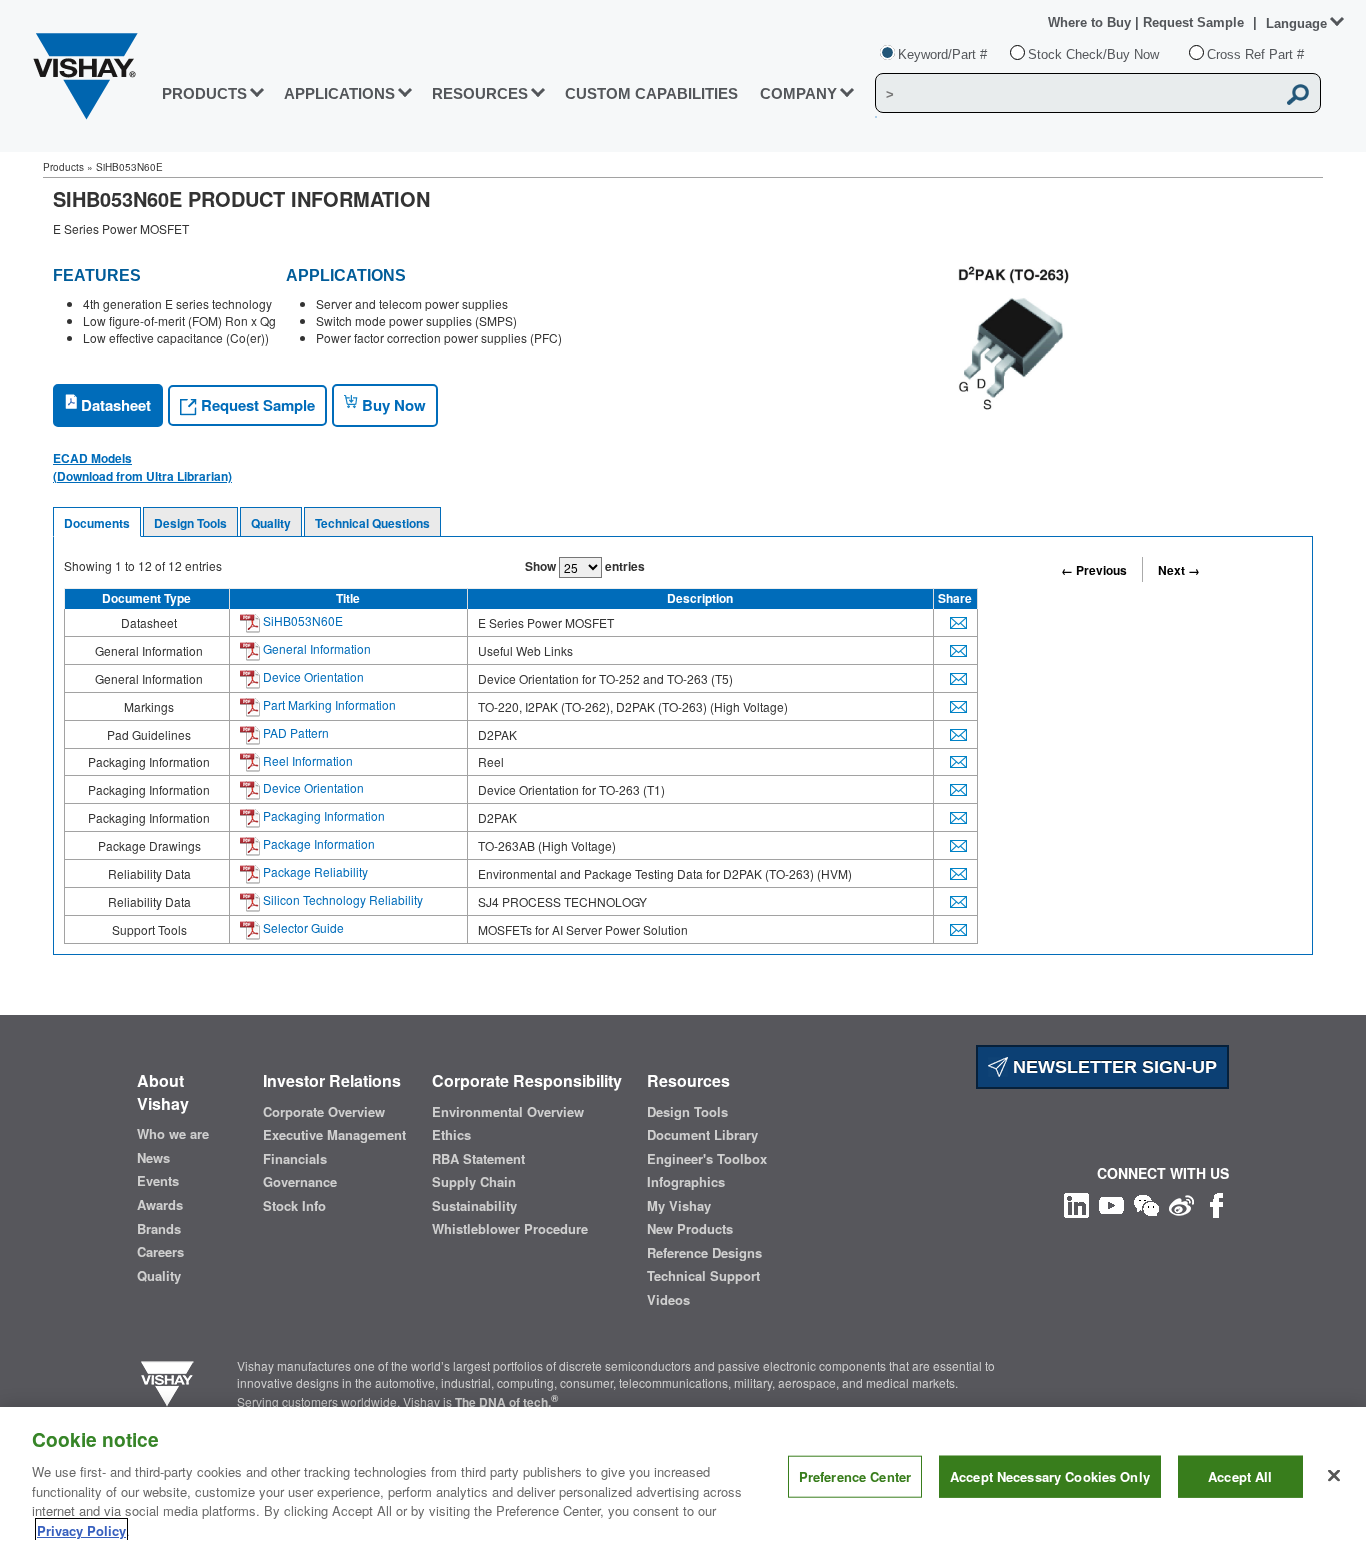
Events (158, 1181)
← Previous (1094, 570)
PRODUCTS (204, 93)
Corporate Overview (324, 1112)
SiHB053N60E (301, 620)
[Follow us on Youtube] (1111, 1203)
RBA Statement (478, 1159)
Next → (1179, 570)
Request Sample (256, 405)
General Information (315, 648)
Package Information (317, 843)
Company (798, 93)
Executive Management (334, 1135)
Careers (160, 1252)
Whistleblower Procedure (510, 1229)
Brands (159, 1229)
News (153, 1158)
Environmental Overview (508, 1112)
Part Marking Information (328, 704)
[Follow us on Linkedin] (1076, 1203)
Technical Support (703, 1276)
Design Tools (190, 523)
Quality (271, 523)
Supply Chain (474, 1182)
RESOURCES (480, 93)
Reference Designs (704, 1253)
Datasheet (114, 405)
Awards (160, 1205)
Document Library (702, 1135)
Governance (300, 1182)
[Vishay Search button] (1299, 94)
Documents (97, 523)
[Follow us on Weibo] (1181, 1203)
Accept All (1240, 1476)
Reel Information (306, 760)
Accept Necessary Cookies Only (1050, 1476)
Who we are (173, 1134)
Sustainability (474, 1206)
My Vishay (679, 1206)
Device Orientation (312, 676)
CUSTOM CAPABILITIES (651, 93)
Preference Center (855, 1476)
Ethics (451, 1135)
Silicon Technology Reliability (341, 899)
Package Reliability (314, 871)
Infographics (686, 1182)
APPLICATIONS (339, 93)
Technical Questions (372, 523)
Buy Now (392, 405)
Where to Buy (1091, 22)
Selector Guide (302, 927)
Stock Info (294, 1206)
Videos (668, 1300)
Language (1296, 23)
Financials (295, 1159)
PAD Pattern (294, 732)
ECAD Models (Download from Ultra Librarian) (142, 467)
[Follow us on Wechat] (1146, 1203)
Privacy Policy (81, 1529)
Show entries (585, 566)
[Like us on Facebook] (1216, 1203)
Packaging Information (322, 815)
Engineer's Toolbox (707, 1159)
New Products (690, 1229)
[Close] (1334, 1476)
